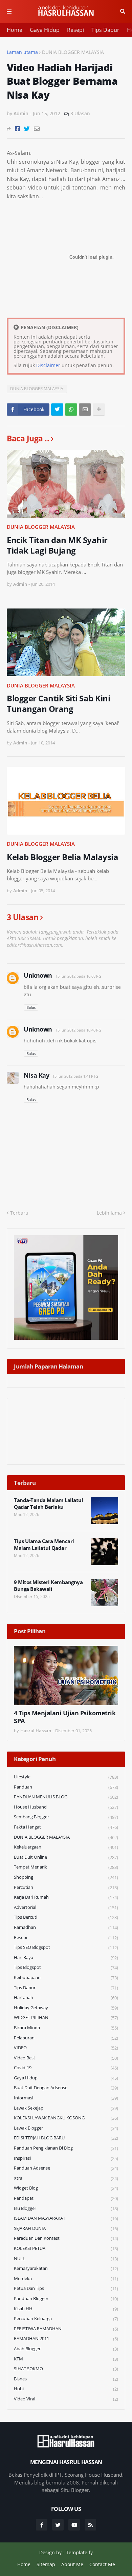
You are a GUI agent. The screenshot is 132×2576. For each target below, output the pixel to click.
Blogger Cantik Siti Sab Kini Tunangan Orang (58, 703)
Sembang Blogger (66, 1817)
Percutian (66, 1887)
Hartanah (66, 1998)
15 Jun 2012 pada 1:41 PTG (75, 1076)
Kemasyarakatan (66, 2268)
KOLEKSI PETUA (66, 2248)
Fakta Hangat (66, 1827)
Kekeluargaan (66, 1847)
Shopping (66, 1877)
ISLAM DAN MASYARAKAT (66, 2218)
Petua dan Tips (66, 2288)
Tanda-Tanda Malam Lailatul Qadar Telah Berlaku (48, 1504)
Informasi (66, 2098)
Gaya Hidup (45, 30)
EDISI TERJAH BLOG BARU (66, 2138)
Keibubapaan (66, 1978)
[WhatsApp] (71, 410)
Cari (123, 12)
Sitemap (46, 2564)
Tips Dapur (105, 30)
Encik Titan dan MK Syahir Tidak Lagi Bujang (57, 545)
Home (15, 30)
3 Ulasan (80, 113)
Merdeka (66, 2279)
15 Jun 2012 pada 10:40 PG (78, 1030)
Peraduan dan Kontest (66, 2238)
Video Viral (66, 2399)
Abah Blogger (66, 2349)
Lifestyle (66, 1777)
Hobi (66, 2389)
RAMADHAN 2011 (66, 2339)
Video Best (66, 2058)
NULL (66, 2259)
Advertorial (66, 1907)
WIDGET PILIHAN (66, 2018)
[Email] (37, 129)
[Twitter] (27, 129)
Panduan (66, 1787)
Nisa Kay (36, 1075)
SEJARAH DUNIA (66, 2228)
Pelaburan (66, 2038)
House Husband (66, 1807)
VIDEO (66, 2048)
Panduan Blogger (66, 2299)
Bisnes (66, 2379)
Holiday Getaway (66, 2008)
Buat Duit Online (66, 1857)
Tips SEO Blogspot (66, 1947)
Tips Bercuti (66, 1917)
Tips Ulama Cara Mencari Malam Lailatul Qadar (44, 1545)
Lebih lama (109, 1213)
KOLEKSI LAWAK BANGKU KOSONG (66, 2118)
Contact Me (102, 2564)
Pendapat (66, 2198)
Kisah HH (66, 2309)
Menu (9, 12)
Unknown (38, 975)
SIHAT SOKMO (66, 2369)
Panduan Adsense (66, 2168)
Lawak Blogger (66, 2128)
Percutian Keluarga (66, 2319)
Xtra (66, 2178)
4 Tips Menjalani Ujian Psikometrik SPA (65, 1717)
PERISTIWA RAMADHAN (66, 2329)
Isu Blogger (66, 2208)
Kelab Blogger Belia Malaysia (62, 857)
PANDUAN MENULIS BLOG (66, 1797)
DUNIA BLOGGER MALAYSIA (73, 52)
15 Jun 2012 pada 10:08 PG (78, 976)
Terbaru (19, 1213)
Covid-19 (66, 2068)
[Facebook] (17, 129)
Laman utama (22, 52)
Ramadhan (66, 1927)
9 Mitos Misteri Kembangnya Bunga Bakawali (48, 1586)
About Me (72, 2564)
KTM (66, 2359)
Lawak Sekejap (66, 2108)
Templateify (79, 2552)
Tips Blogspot (66, 1967)
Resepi (75, 30)
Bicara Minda (66, 2028)
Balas (31, 1007)
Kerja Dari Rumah (66, 1897)
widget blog (66, 2188)
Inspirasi (66, 2158)
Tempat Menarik (66, 1867)
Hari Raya (66, 1958)
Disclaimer (48, 365)
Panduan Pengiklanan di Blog (66, 2148)
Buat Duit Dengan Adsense (66, 2088)
